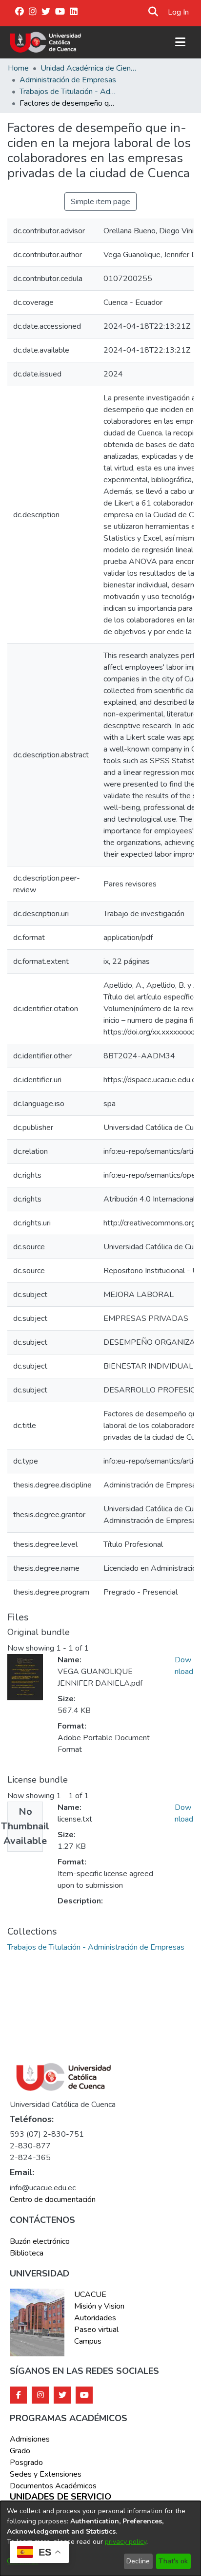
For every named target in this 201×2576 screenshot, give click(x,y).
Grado (20, 2451)
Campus (88, 2341)
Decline (138, 2561)
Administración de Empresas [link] (68, 80)
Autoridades (95, 2318)
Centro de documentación (53, 2200)
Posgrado (26, 2463)
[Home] (46, 42)
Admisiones (30, 2439)
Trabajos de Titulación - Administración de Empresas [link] (68, 92)
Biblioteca (27, 2253)
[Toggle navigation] (180, 42)
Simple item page (100, 202)
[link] (96, 1947)
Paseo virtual (96, 2330)
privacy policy (126, 2542)
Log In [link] (179, 12)
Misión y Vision (99, 2306)
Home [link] (18, 68)
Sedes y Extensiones (46, 2474)
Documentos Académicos (53, 2486)
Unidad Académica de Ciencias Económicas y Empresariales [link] (89, 68)
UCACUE (90, 2294)
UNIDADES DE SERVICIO (60, 2497)
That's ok (173, 2561)
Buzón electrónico (40, 2241)
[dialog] (100, 2538)
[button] (153, 12)
